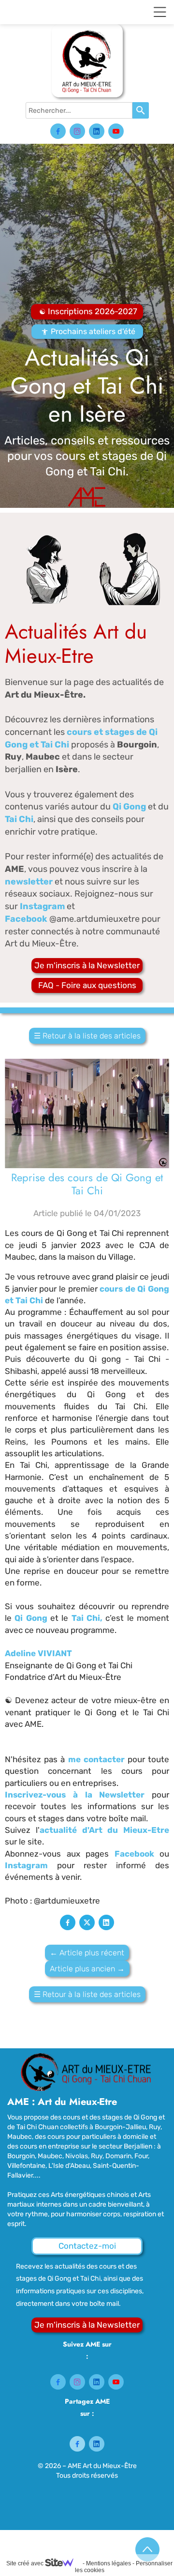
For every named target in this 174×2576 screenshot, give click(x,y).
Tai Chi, (87, 1618)
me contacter (98, 1759)
